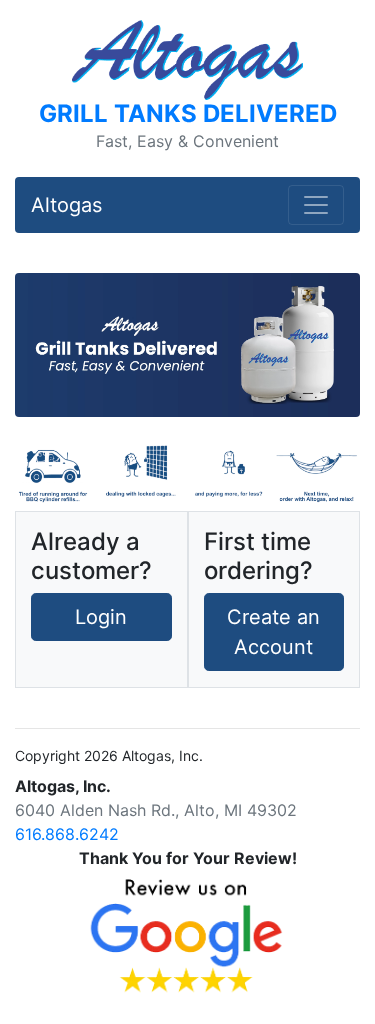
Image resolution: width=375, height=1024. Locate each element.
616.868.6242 (67, 834)
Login (101, 617)
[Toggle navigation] (316, 205)
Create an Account (273, 632)
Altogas (66, 205)
